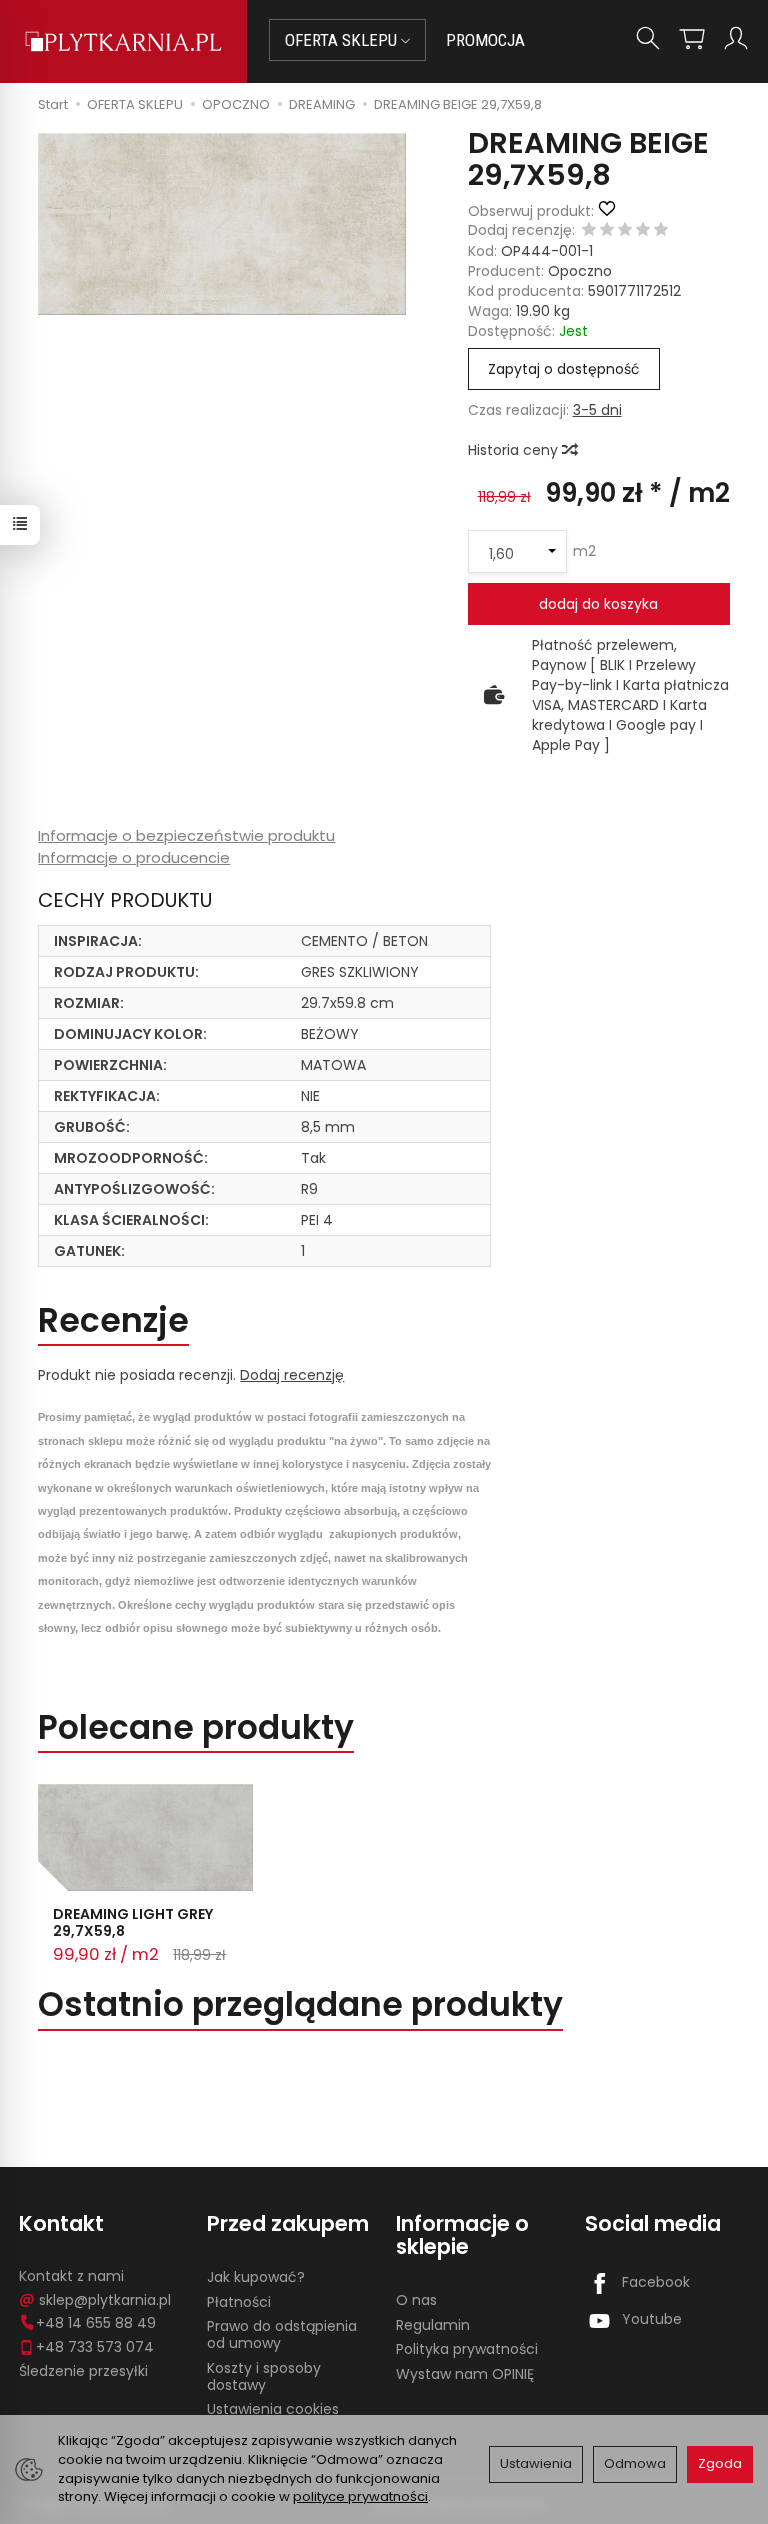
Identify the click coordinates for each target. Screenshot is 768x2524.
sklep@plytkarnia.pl (105, 2300)
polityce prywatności (360, 2496)
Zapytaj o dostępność (564, 369)
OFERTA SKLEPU (343, 40)
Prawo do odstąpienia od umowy (282, 2334)
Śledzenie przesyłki (83, 2371)
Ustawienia (536, 2463)
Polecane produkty (196, 1727)
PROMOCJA (485, 40)
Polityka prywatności (467, 2349)
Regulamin (433, 2325)
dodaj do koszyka (598, 604)
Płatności (239, 2302)
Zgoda (720, 2463)
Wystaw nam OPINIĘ (465, 2374)
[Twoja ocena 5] (661, 231)
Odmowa (635, 2463)
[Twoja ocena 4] (643, 231)
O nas (416, 2300)
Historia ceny (515, 450)
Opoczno (580, 271)
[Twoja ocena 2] (607, 231)
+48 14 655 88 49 (96, 2323)
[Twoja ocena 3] (625, 231)
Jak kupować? (256, 2277)
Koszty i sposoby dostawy (264, 2376)
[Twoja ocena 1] (589, 231)
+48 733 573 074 (95, 2347)
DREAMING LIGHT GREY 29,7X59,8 (133, 1922)
